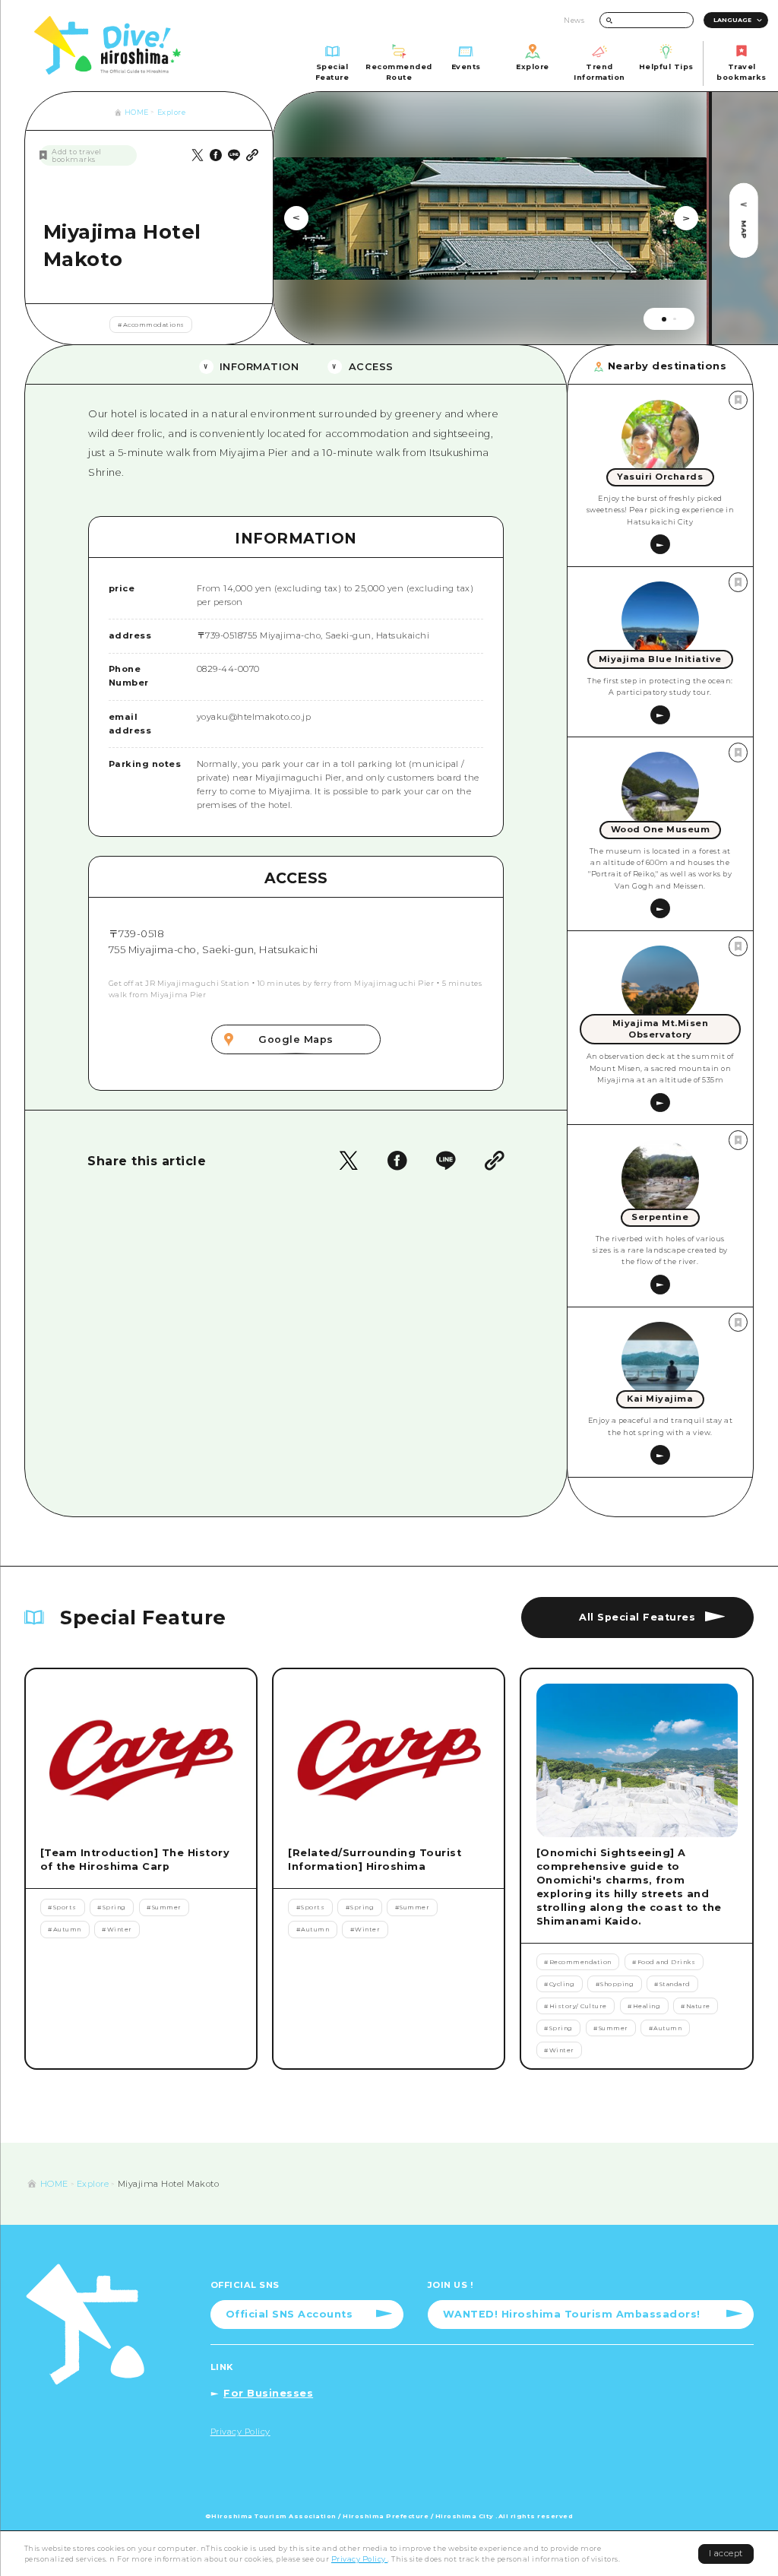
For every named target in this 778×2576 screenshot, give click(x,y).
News (574, 20)
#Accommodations (151, 325)
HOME (137, 112)
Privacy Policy (360, 2559)
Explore (172, 112)
